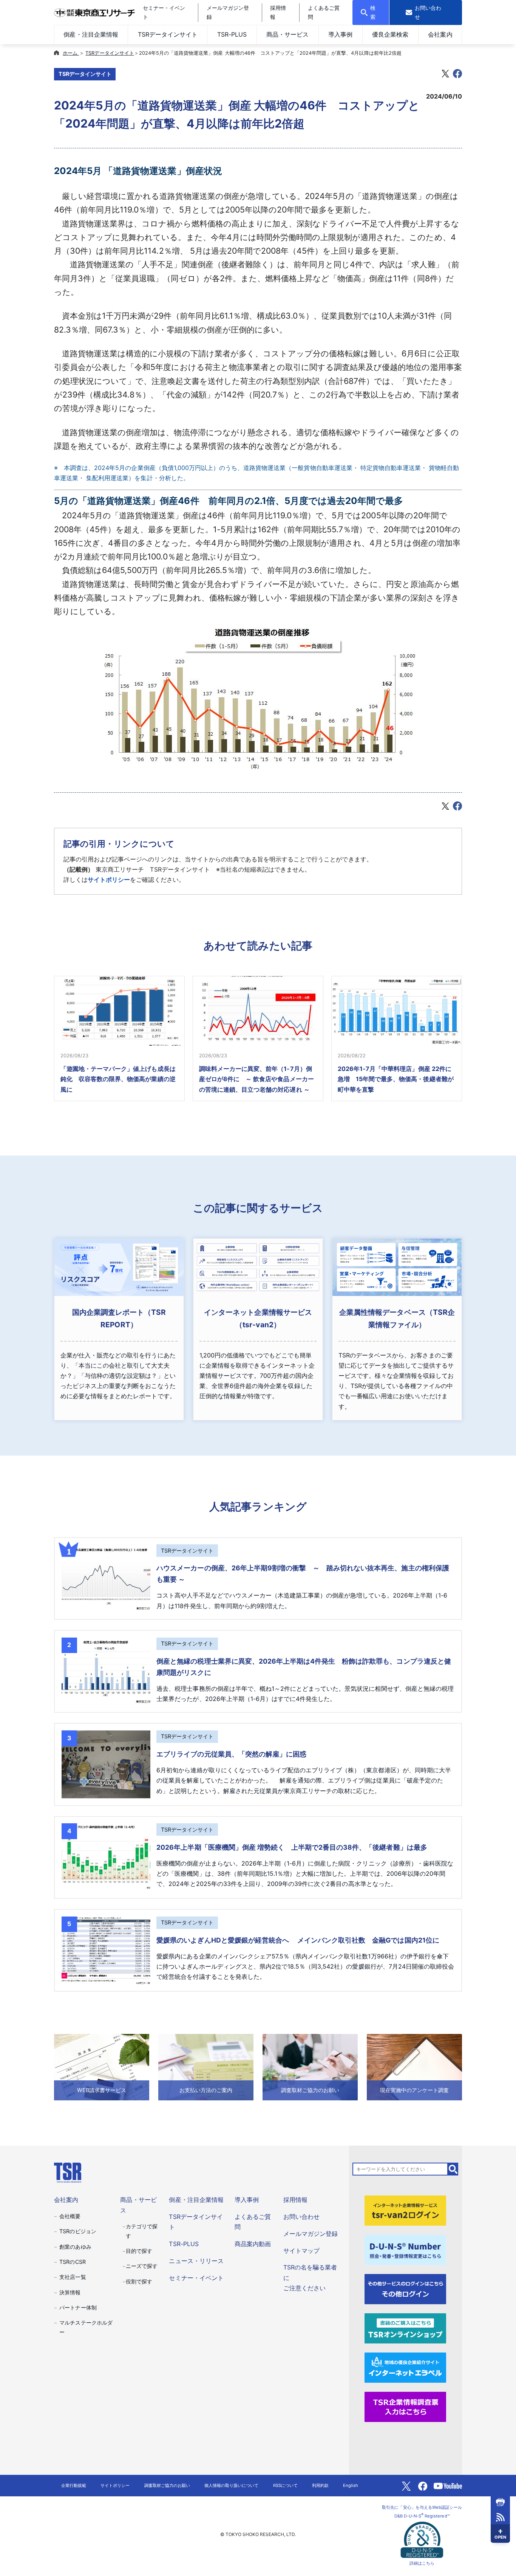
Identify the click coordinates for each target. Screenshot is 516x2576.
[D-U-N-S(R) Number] (405, 2249)
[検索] (453, 2169)
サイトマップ (301, 2251)
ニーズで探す (142, 2266)
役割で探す (139, 2281)
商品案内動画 (253, 2244)
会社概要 (70, 2216)
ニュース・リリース (196, 2261)
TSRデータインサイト (168, 34)
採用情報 (295, 2200)
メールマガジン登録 (311, 2234)
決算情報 (70, 2292)
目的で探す (139, 2251)
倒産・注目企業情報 (91, 34)
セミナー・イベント (196, 2278)
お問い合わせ (301, 2217)
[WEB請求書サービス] (102, 2067)
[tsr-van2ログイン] (405, 2210)
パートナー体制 (78, 2307)
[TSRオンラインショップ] (405, 2328)
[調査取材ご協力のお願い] (310, 2067)
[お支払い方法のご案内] (206, 2067)
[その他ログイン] (405, 2288)
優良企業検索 (390, 34)
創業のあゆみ (75, 2247)
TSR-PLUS (232, 34)
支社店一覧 (73, 2277)
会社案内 (440, 34)
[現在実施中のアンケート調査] (414, 2067)
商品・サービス (287, 34)
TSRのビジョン (78, 2231)
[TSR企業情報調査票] (405, 2406)
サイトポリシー (109, 880)
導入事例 (340, 34)
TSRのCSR (72, 2262)
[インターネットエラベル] (405, 2367)
